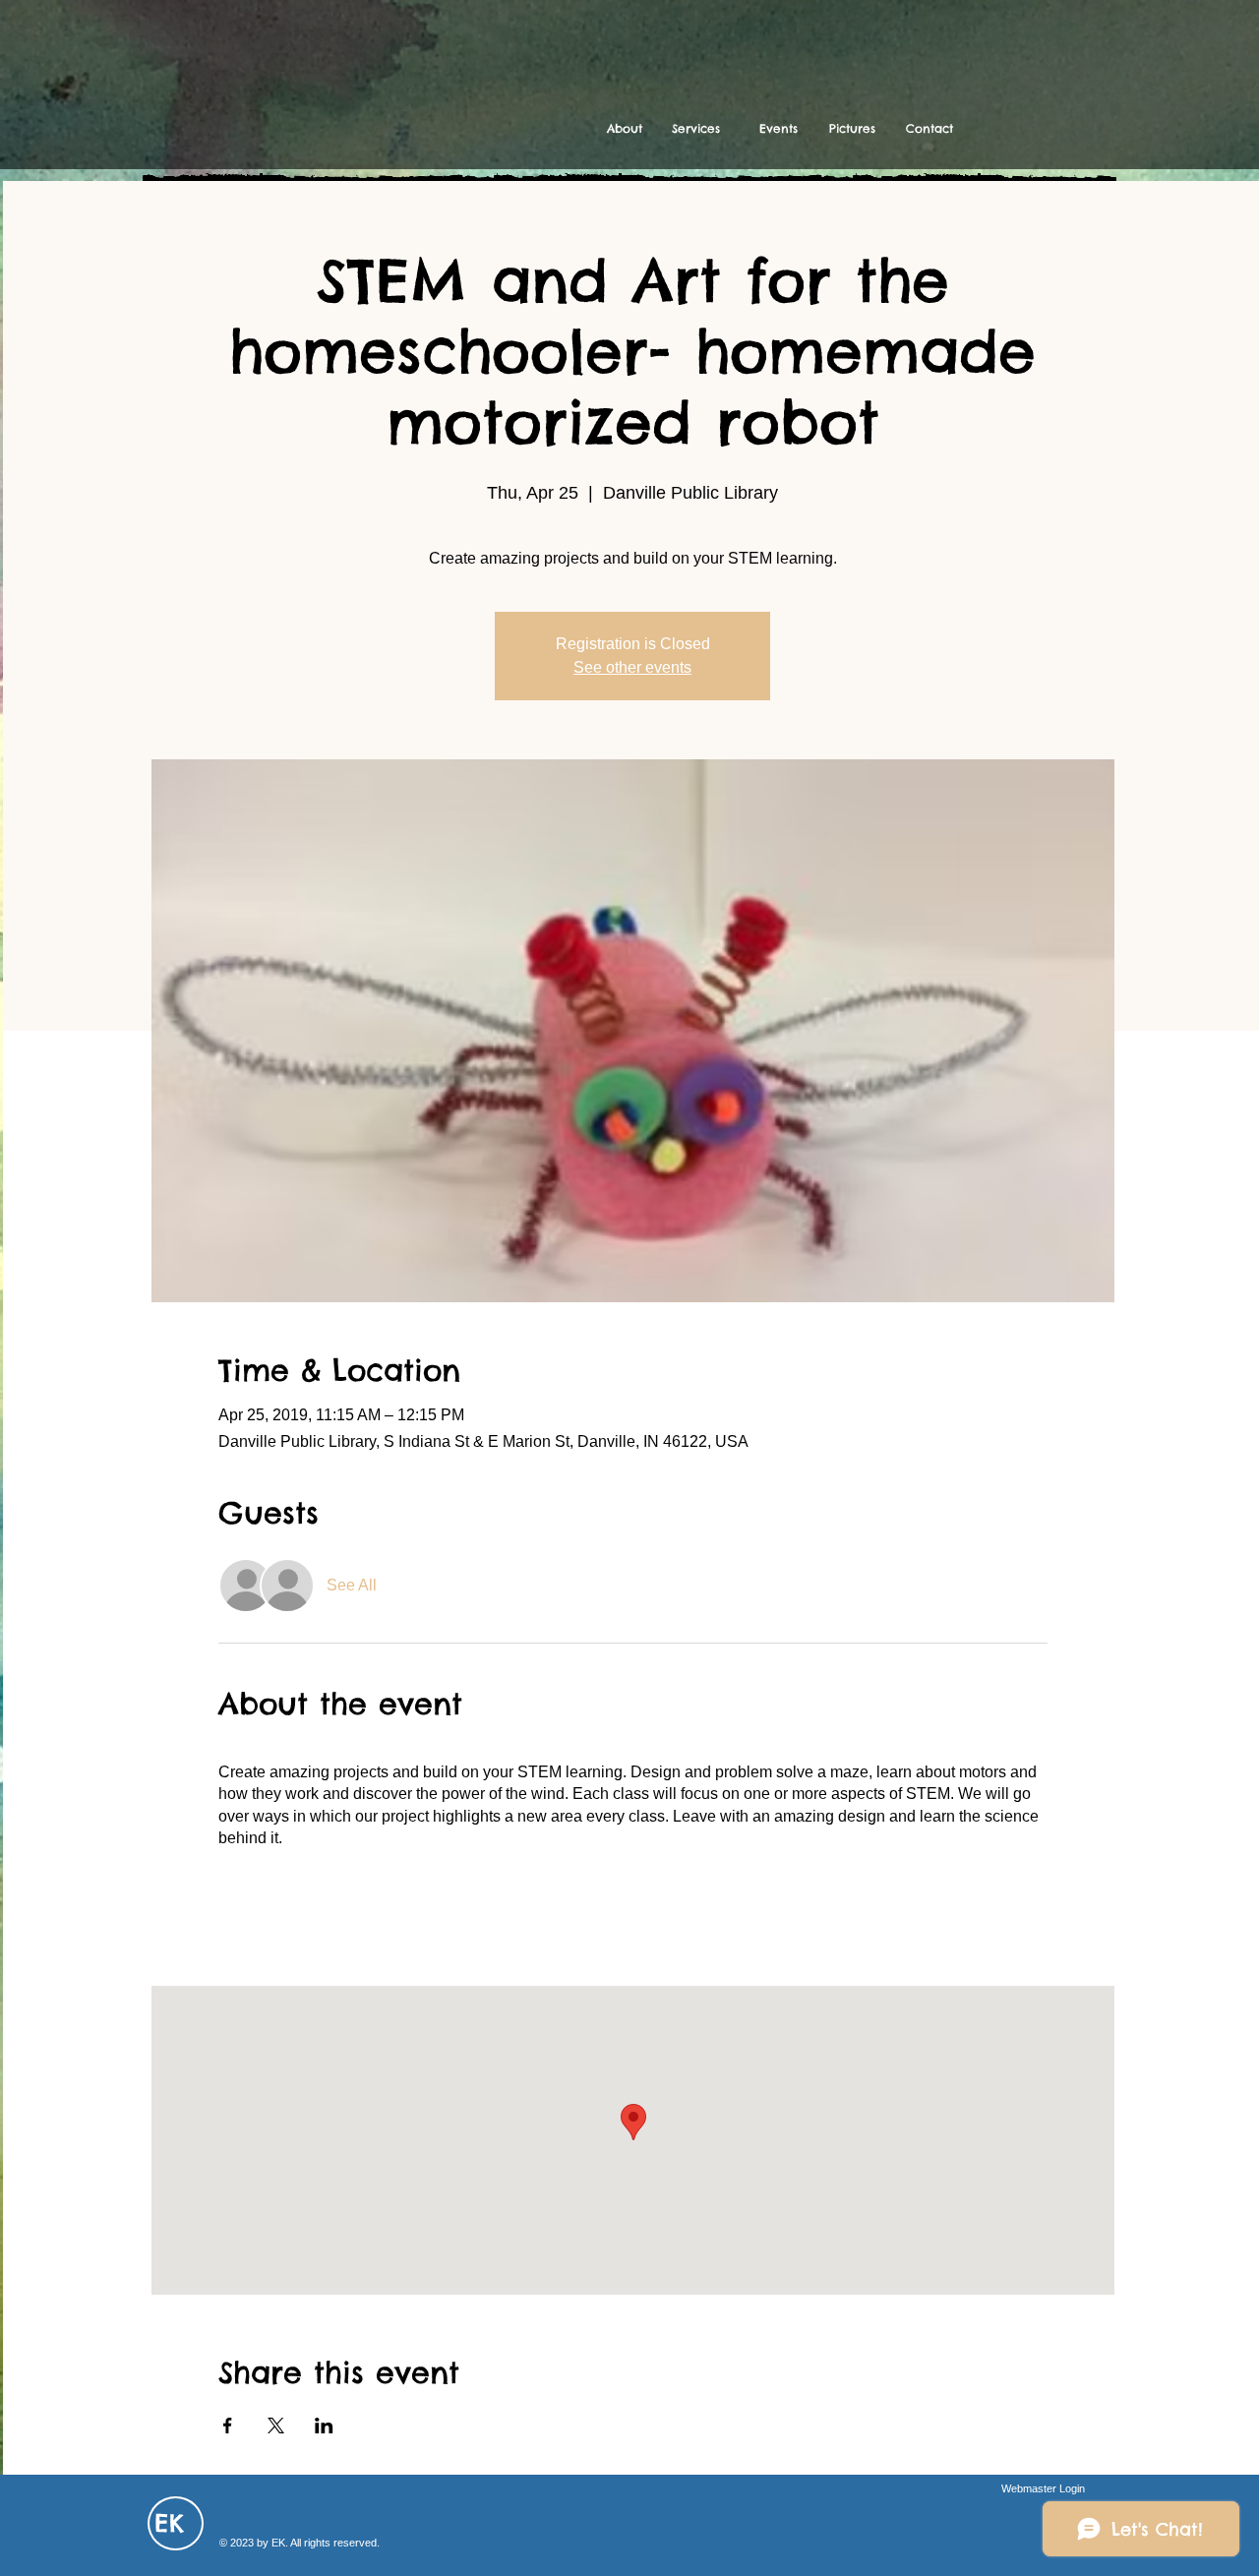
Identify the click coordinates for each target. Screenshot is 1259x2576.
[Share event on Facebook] (228, 2426)
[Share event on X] (276, 2426)
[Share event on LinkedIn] (324, 2426)
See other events (632, 667)
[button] (696, 129)
